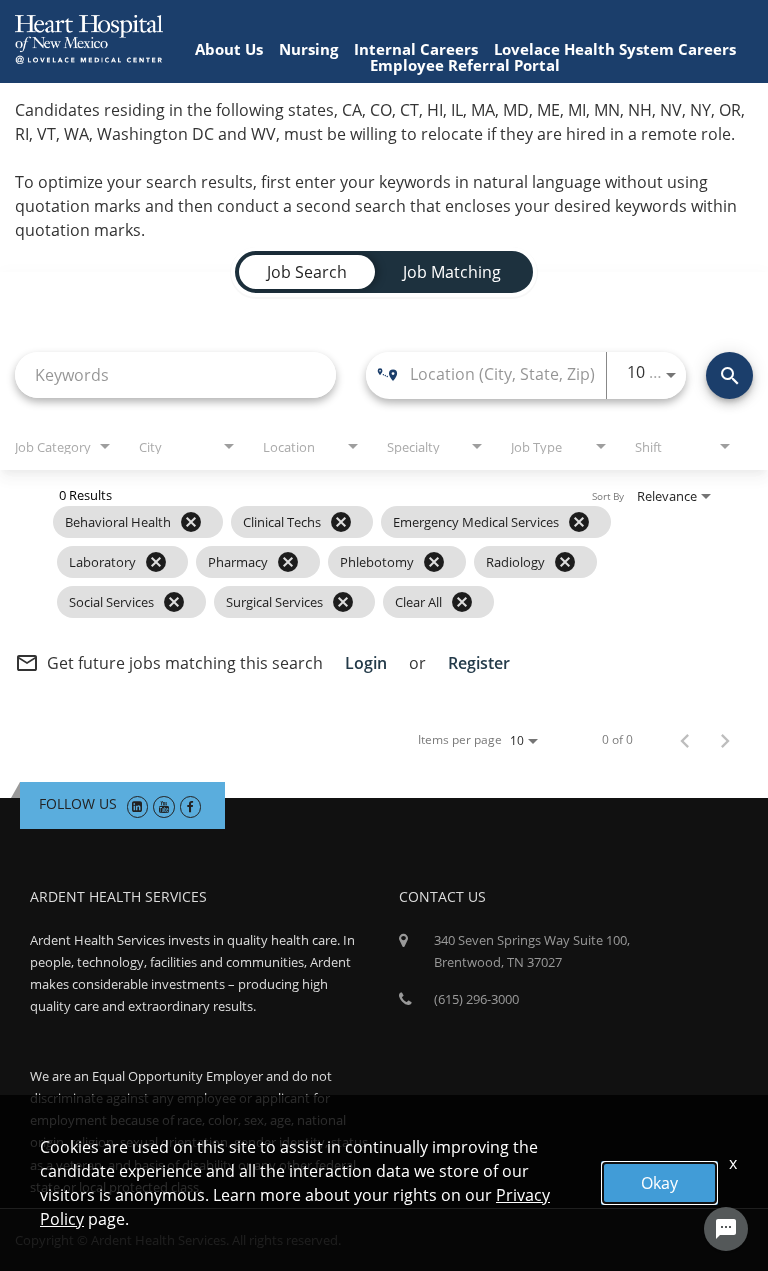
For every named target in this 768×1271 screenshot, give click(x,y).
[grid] (334, 562)
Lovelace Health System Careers (615, 49)
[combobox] (175, 374)
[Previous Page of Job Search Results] (685, 740)
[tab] (307, 272)
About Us (229, 49)
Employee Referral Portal (465, 65)
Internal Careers (416, 49)
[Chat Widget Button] (726, 1229)
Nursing (308, 49)
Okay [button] (659, 1183)
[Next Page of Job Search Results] (725, 740)
